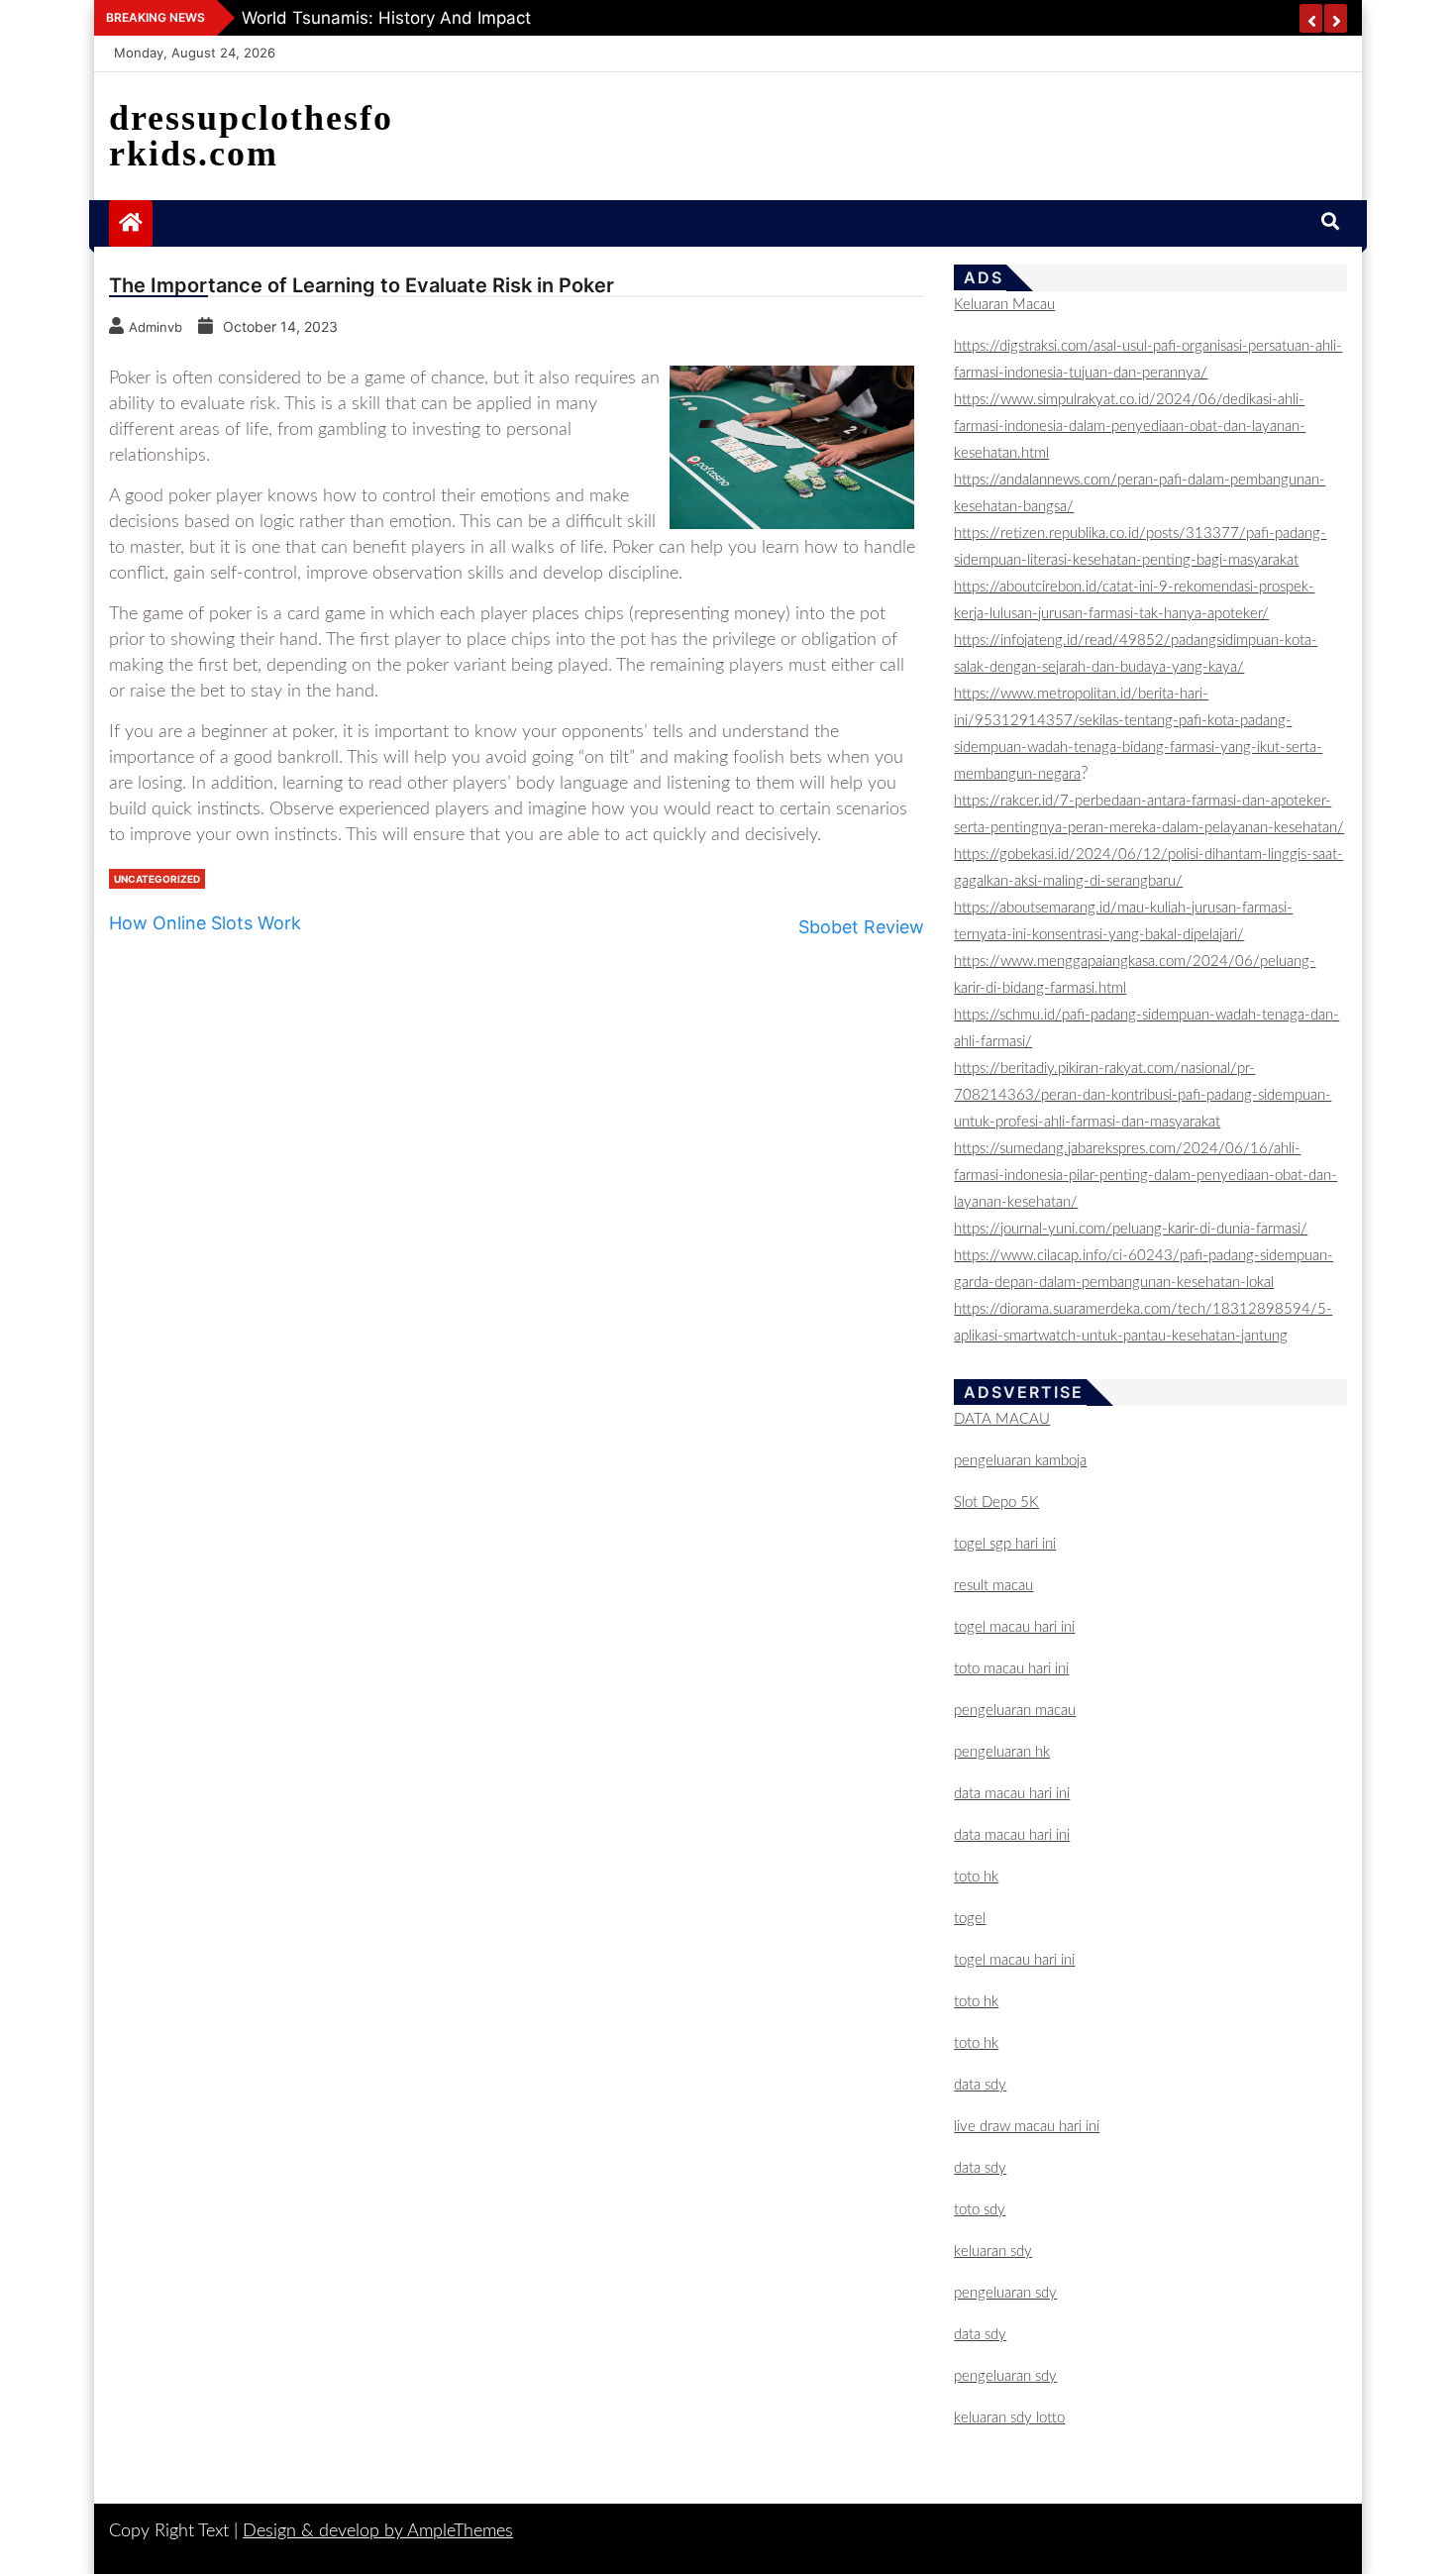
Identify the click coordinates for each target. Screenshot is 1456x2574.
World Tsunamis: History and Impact (386, 18)
